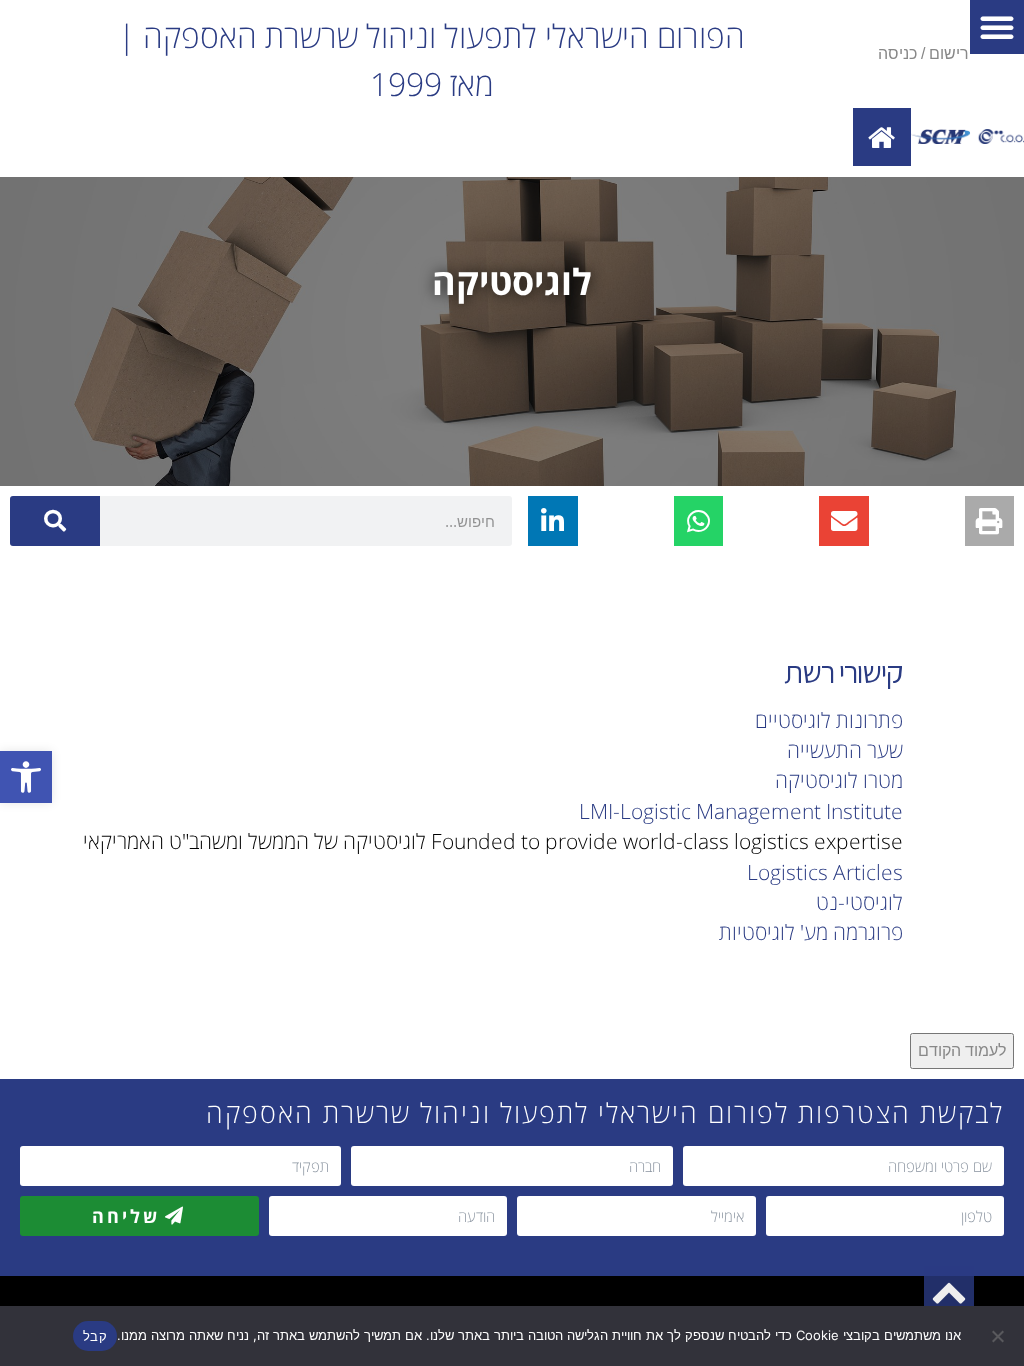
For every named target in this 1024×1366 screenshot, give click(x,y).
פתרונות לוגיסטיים (829, 720)
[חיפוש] (55, 521)
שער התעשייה (845, 750)
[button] (26, 777)
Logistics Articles (825, 872)
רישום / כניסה (923, 53)
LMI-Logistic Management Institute (741, 811)
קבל (95, 1336)
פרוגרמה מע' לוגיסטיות (811, 932)
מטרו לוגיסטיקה (839, 780)
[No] (999, 1336)
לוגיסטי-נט (859, 902)
